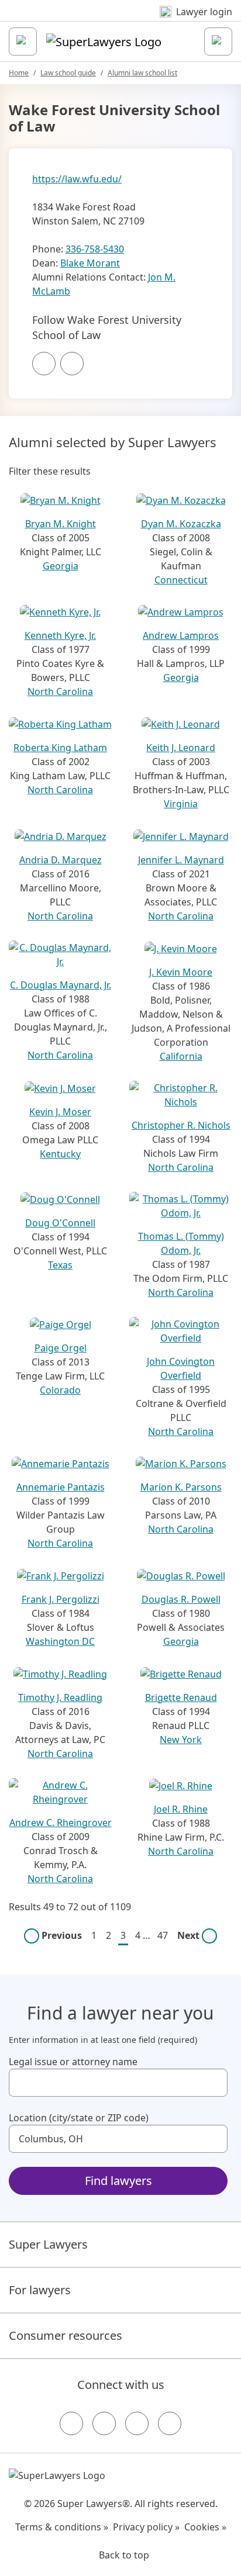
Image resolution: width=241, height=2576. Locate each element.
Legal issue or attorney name (73, 2062)
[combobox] (118, 2083)
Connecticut (181, 580)
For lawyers (40, 2290)
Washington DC (60, 1641)
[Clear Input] (214, 2083)
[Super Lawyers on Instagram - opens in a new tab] (104, 2423)
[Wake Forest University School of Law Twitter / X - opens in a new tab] (72, 364)
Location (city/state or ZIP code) (79, 2118)
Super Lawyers (48, 2244)
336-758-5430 (95, 249)
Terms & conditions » (62, 2527)
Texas (60, 1265)
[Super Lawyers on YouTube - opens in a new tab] (137, 2423)
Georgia (61, 566)
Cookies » (205, 2527)
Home (19, 73)
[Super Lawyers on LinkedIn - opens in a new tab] (170, 2423)
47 (163, 1935)
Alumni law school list (142, 73)
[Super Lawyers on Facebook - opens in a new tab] (71, 2423)
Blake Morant (90, 263)
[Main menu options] (23, 42)
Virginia (181, 804)
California (181, 1056)
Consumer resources (66, 2335)
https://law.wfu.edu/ (77, 179)
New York (181, 1740)
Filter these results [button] (50, 471)
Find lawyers (118, 2181)
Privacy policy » (146, 2527)
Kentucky (60, 1154)
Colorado (60, 1390)
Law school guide (68, 73)
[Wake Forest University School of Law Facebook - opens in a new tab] (44, 364)
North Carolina (60, 691)
